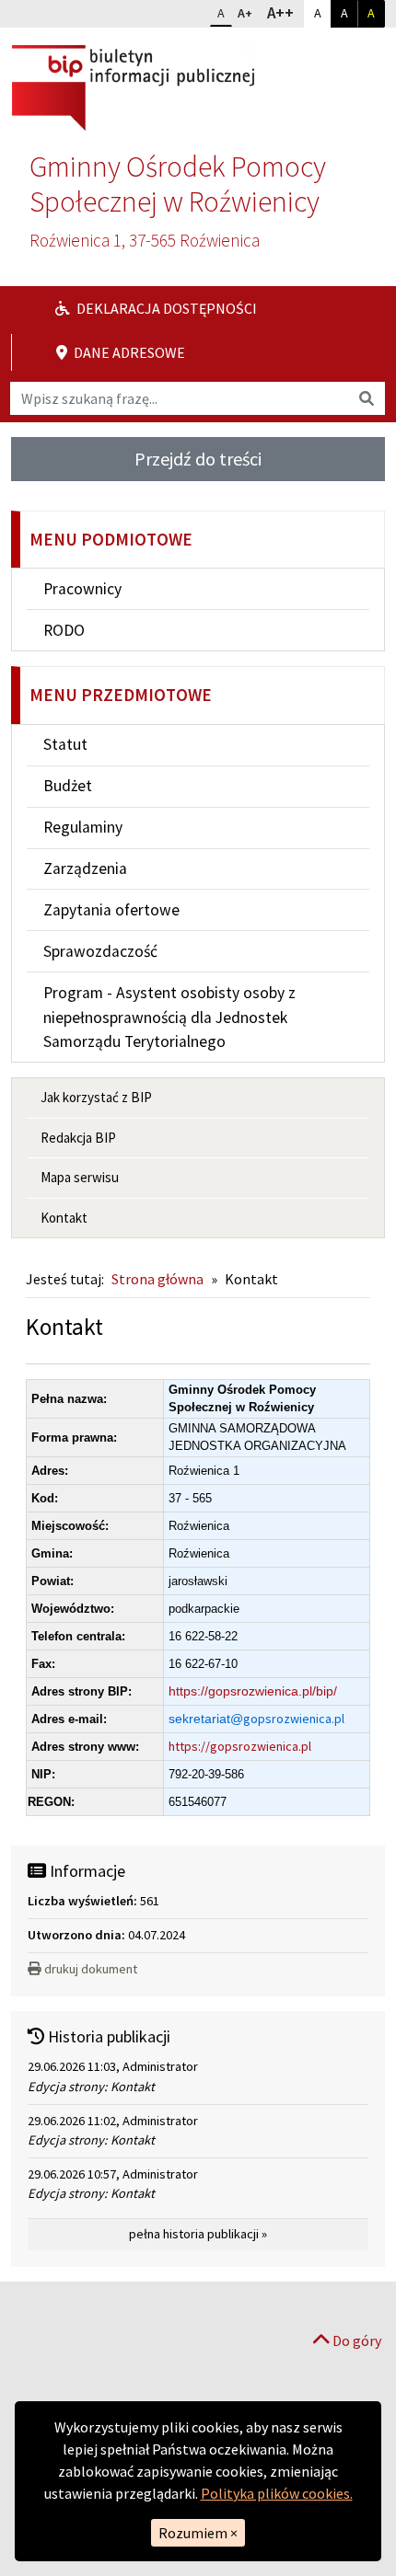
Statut (65, 744)
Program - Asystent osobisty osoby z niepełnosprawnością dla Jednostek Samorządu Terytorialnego (169, 1017)
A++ (285, 12)
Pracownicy (82, 589)
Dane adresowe (128, 352)
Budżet (68, 786)
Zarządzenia (85, 868)
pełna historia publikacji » (198, 2234)
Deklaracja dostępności (165, 308)
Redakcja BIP (78, 1138)
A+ (249, 12)
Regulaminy (83, 827)
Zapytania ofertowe (111, 910)
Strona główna (157, 1279)
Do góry (355, 2340)
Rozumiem (198, 2533)
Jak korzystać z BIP (96, 1097)
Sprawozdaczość (100, 951)
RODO (64, 630)
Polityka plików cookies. (277, 2493)
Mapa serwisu (80, 1177)
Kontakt (64, 1218)
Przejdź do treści (198, 459)
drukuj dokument (91, 1969)
